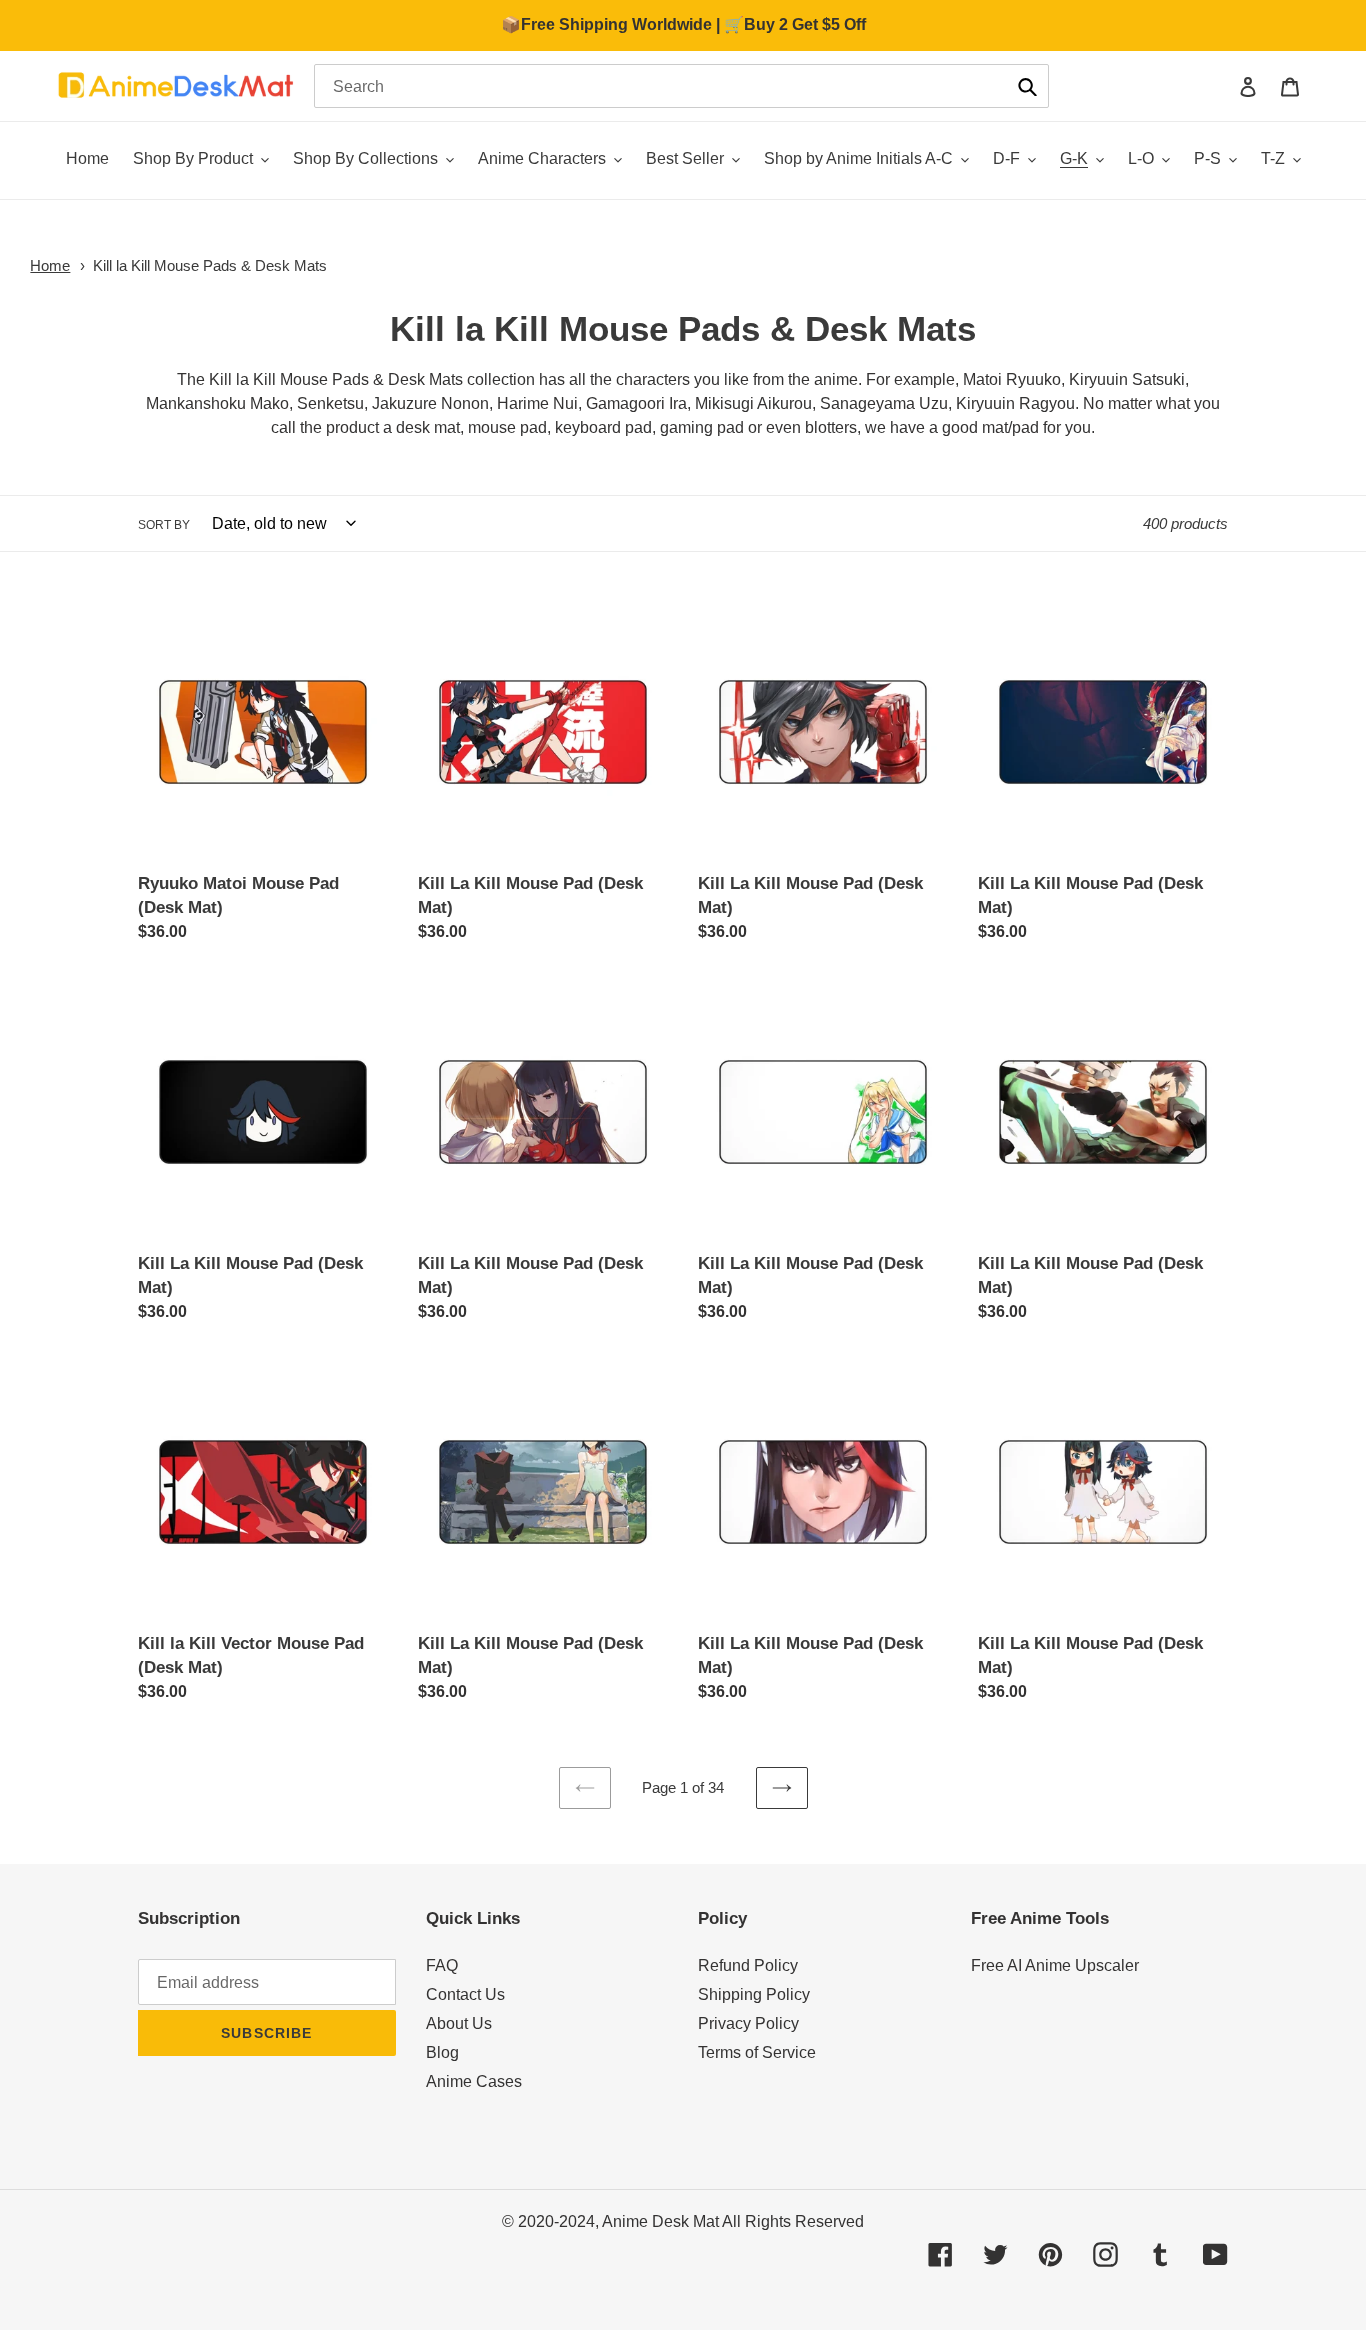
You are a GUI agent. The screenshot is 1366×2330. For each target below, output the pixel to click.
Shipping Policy (754, 1994)
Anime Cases (474, 2081)
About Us (459, 2023)
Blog (442, 2052)
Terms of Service (757, 2052)
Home (50, 265)
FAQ (442, 1965)
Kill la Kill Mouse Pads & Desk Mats (210, 265)
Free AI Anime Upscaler (1055, 1965)
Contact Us (465, 1994)
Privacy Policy (748, 2023)
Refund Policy (748, 1965)
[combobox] (681, 86)
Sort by (164, 525)
